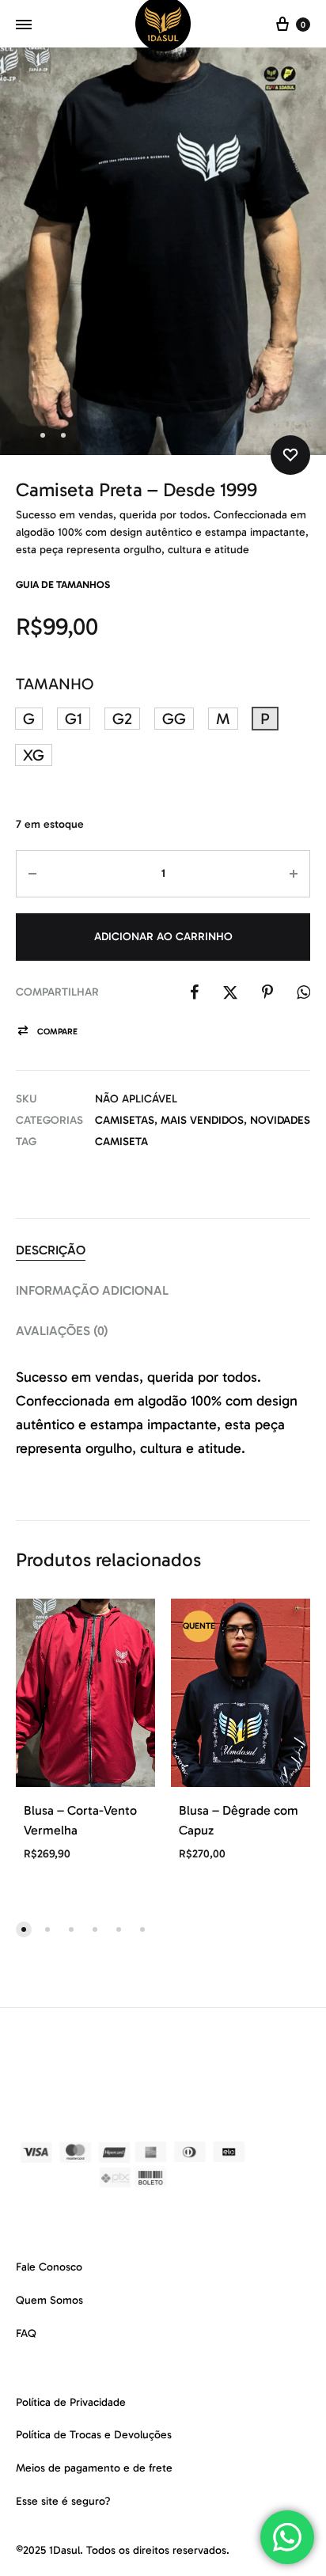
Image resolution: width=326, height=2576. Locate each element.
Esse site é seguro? (63, 2501)
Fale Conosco (49, 2267)
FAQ (26, 2333)
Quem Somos (49, 2300)
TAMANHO (55, 684)
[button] (29, 719)
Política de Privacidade (71, 2402)
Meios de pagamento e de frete (94, 2468)
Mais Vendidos (202, 1120)
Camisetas (125, 1120)
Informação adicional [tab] (92, 1290)
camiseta (121, 1142)
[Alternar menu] (24, 25)
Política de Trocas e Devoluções (94, 2435)
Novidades (280, 1120)
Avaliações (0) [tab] (62, 1331)
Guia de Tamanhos (63, 584)
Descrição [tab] (51, 1250)
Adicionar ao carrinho (163, 937)
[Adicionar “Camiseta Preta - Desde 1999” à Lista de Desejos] (290, 455)
